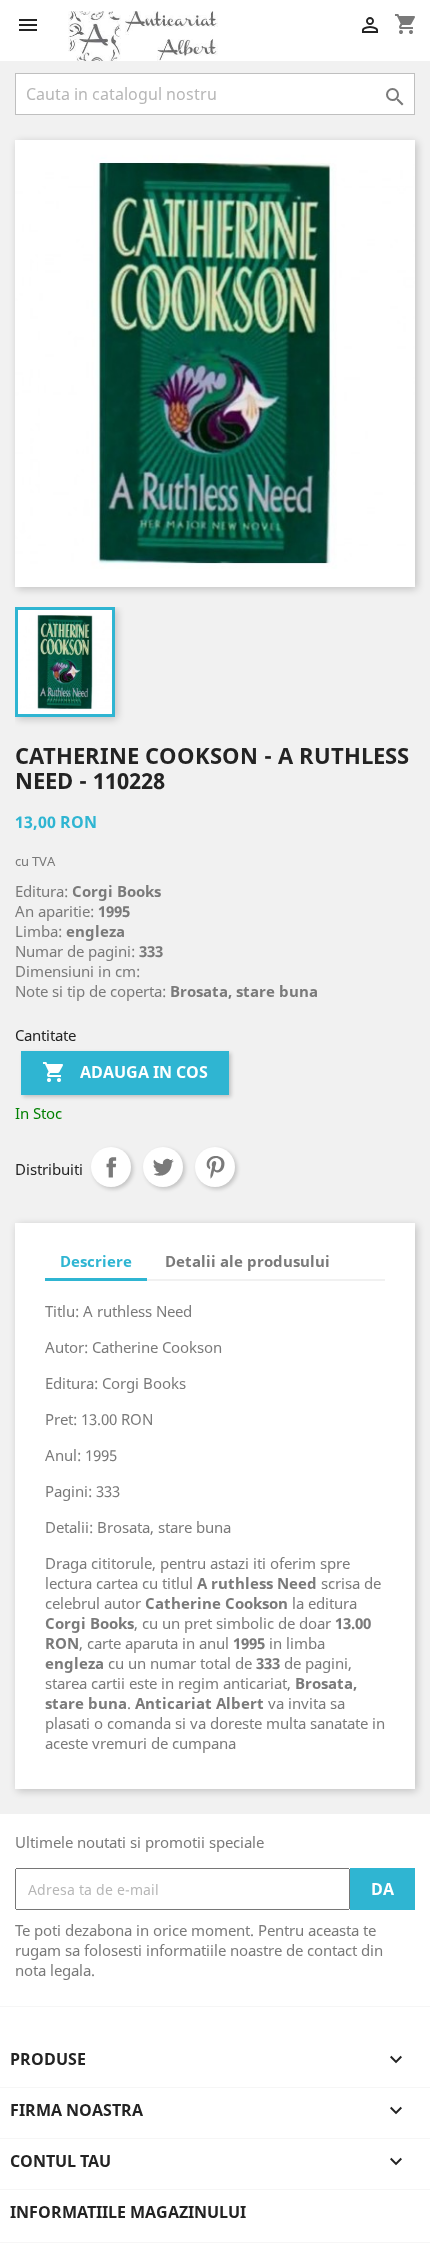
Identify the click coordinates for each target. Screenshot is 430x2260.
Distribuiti (111, 1167)
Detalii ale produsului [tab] (247, 1261)
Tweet (163, 1167)
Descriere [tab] (96, 1261)
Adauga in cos (125, 1072)
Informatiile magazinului (128, 2212)
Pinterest (215, 1167)
